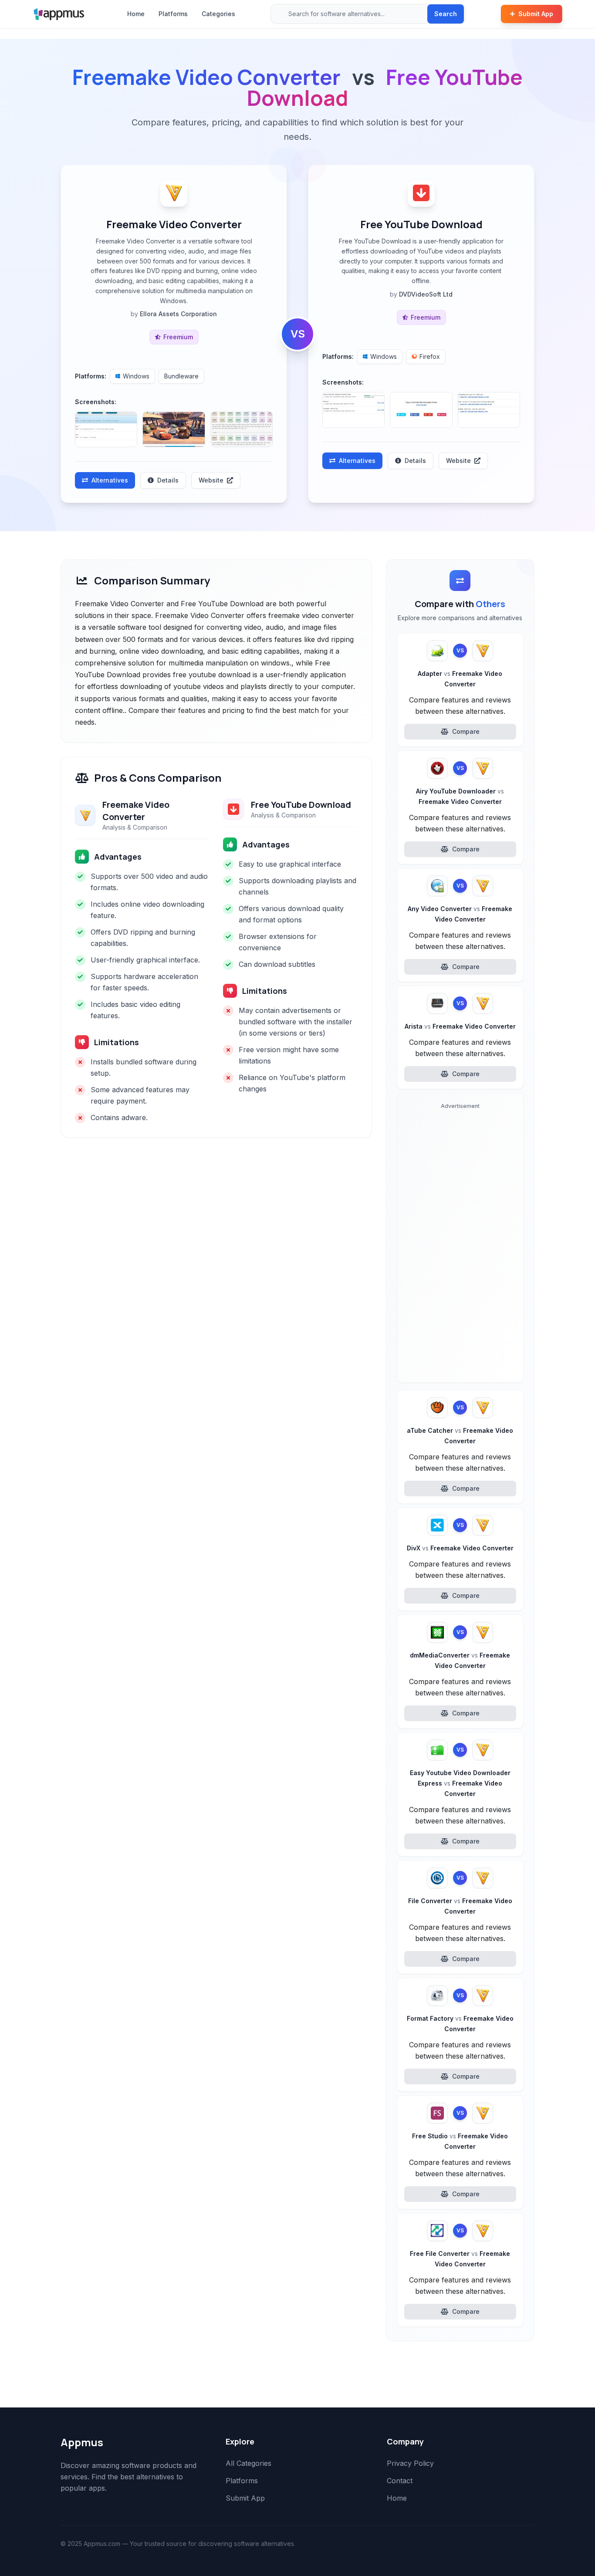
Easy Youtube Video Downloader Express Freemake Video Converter (460, 1783)
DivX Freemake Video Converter (460, 1548)
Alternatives (110, 480)
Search (446, 14)
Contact (400, 2481)
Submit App (536, 14)
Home (136, 14)
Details (168, 480)
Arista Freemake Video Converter (460, 1026)
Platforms (173, 14)
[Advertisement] (460, 1245)
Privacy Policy (410, 2463)
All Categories (248, 2463)
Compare (466, 731)
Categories (218, 14)
